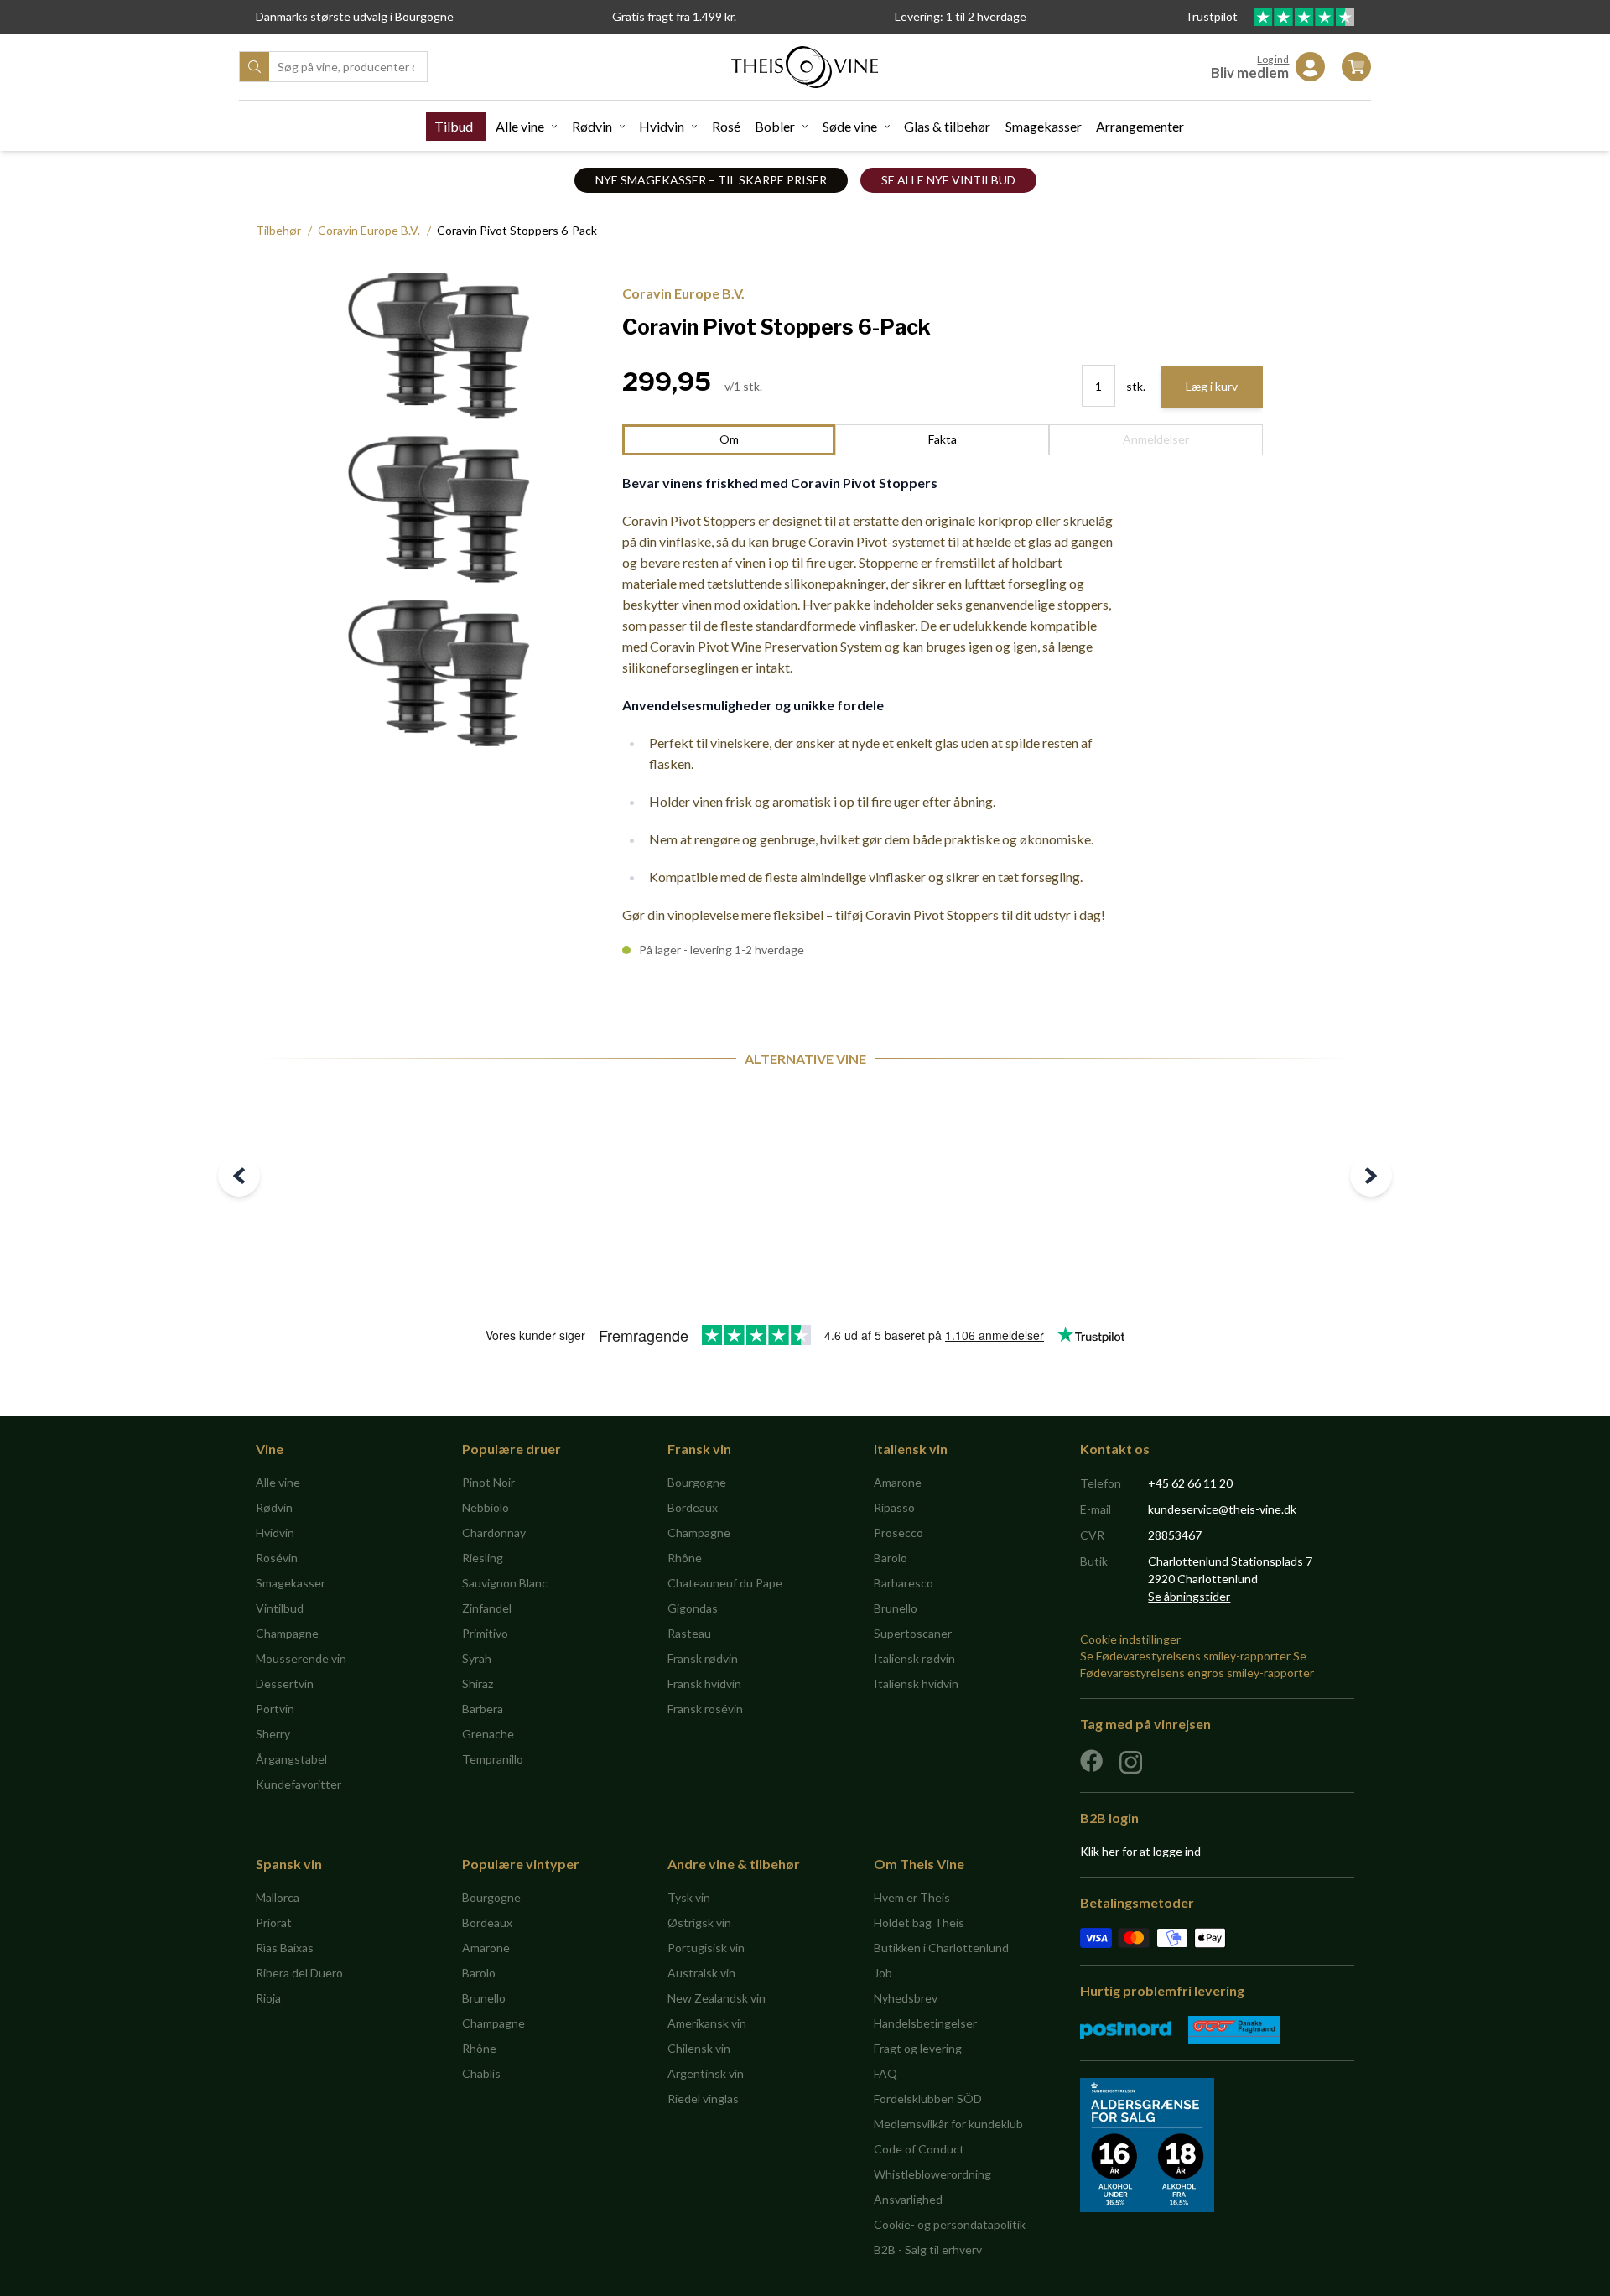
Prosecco (898, 1532)
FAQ (885, 2073)
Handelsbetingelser (925, 2023)
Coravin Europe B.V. (369, 230)
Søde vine (850, 126)
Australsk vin (701, 1973)
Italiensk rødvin (914, 1658)
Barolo (891, 1558)
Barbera (483, 1709)
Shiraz (478, 1683)
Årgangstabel (291, 1759)
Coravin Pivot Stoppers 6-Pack (517, 230)
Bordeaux (693, 1507)
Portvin (275, 1709)
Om (729, 439)
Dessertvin (285, 1683)
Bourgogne (697, 1482)
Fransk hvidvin (704, 1683)
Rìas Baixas (285, 1948)
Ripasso (894, 1507)
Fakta (943, 439)
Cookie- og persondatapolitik (950, 2224)
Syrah (477, 1658)
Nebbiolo (486, 1507)
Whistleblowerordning (932, 2174)
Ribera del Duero (299, 1973)
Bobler (775, 126)
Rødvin (592, 126)
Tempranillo (493, 1759)
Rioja (268, 1998)
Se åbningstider (1189, 1596)
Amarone (898, 1482)
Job (883, 1973)
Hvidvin (662, 126)
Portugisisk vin (706, 1948)
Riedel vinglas (703, 2099)
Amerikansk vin (707, 2023)
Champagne (287, 1633)
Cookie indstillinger (1130, 1639)
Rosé (726, 126)
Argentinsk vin (706, 2073)
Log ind (1273, 59)
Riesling (483, 1558)
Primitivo (485, 1633)
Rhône (685, 1558)
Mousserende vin (301, 1658)
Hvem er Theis (912, 1897)
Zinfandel (487, 1608)
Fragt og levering (918, 2048)
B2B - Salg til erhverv (928, 2249)
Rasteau (689, 1633)
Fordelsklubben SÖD (928, 2099)
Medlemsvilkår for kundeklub (948, 2124)
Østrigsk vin (699, 1922)
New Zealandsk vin (717, 1998)
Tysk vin (689, 1897)
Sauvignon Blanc (505, 1583)
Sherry (273, 1734)
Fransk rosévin (705, 1709)
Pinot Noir (488, 1482)
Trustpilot (1213, 16)
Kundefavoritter (299, 1784)
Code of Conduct (919, 2149)
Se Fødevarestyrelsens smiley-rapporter (1185, 1656)
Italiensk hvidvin (916, 1683)
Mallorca (278, 1897)
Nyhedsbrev (906, 1998)
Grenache (488, 1734)
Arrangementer (1140, 126)
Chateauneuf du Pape (725, 1583)
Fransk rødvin (703, 1658)
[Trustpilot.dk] (1304, 17)
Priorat (274, 1922)
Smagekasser (1044, 126)
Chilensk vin (699, 2048)
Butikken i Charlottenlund (941, 1948)
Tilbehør (278, 230)
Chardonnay (494, 1532)
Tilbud (454, 126)
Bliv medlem (1250, 73)
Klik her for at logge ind (1140, 1851)
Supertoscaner (913, 1633)
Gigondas (693, 1608)
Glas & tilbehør (947, 126)
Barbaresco (904, 1583)
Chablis (481, 2073)
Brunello (896, 1608)
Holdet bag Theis (919, 1922)
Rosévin (277, 1558)
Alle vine (520, 126)
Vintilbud (280, 1608)
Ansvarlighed (908, 2199)
